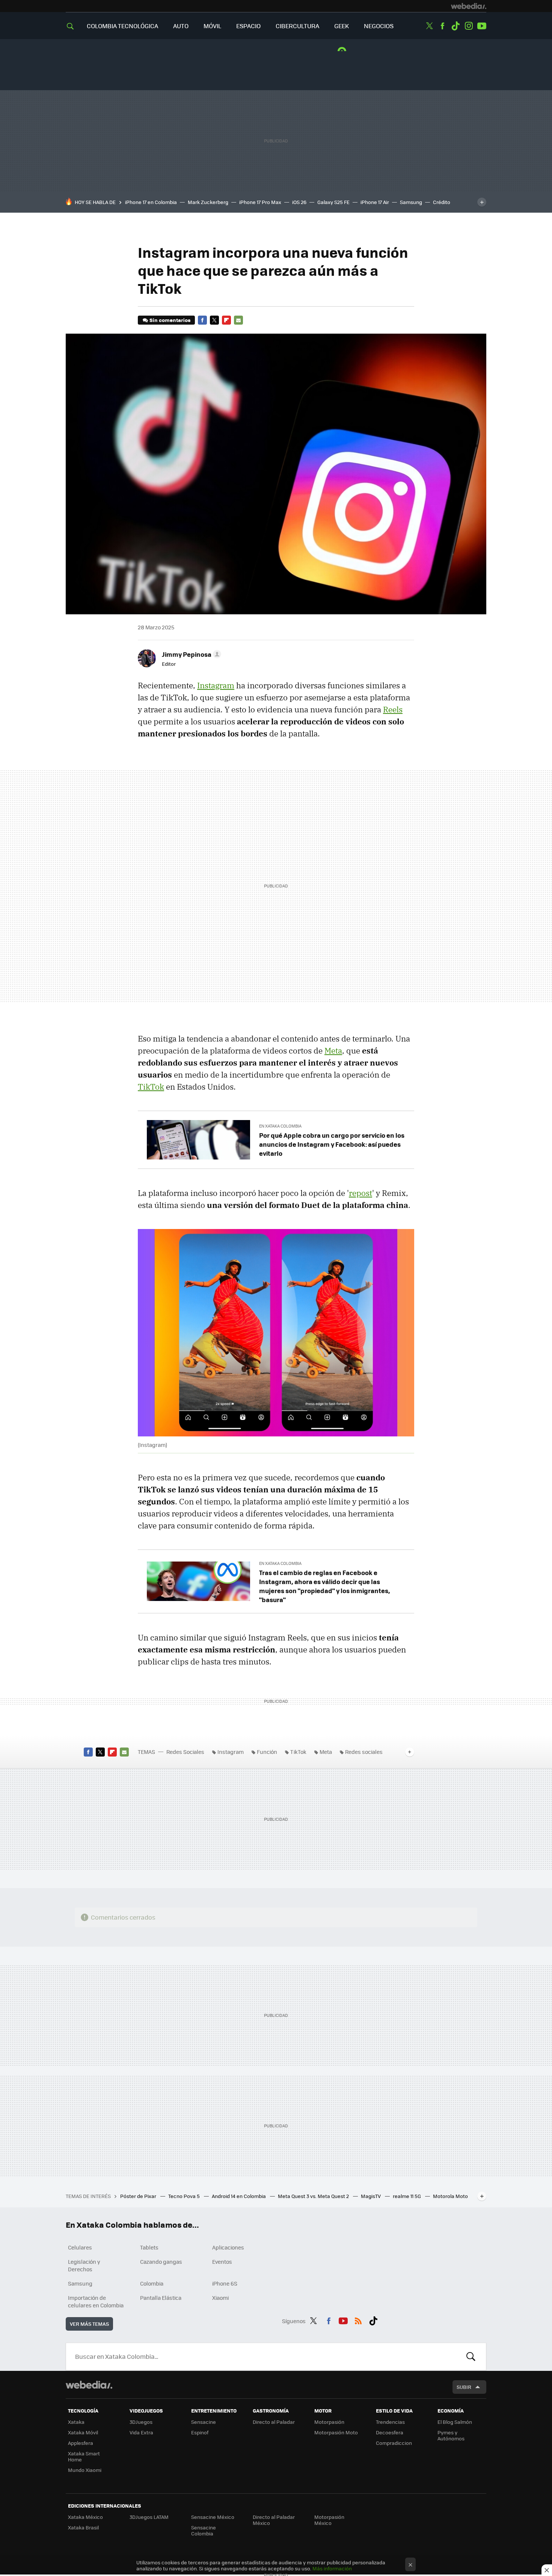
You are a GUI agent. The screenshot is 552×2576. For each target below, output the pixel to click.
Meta (333, 1051)
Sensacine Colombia (204, 2530)
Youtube (482, 26)
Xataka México (85, 2517)
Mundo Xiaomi (85, 2470)
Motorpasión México (329, 2520)
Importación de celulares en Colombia (96, 2301)
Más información (332, 2568)
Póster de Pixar (139, 2196)
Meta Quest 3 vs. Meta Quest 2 (314, 2196)
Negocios (379, 26)
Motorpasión (329, 2422)
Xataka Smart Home (84, 2456)
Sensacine (204, 2422)
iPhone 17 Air (375, 202)
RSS (358, 2320)
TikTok (151, 1087)
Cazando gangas (161, 2262)
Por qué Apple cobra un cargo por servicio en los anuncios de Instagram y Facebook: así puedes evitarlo (332, 1144)
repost (360, 1193)
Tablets (149, 2247)
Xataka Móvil (83, 2432)
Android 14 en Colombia (239, 2196)
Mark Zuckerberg (208, 202)
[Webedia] (469, 6)
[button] (190, 654)
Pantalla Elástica (161, 2298)
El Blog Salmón (455, 2422)
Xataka (76, 2422)
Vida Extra (141, 2432)
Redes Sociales (185, 1752)
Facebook (442, 26)
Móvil (212, 26)
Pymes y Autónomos (451, 2435)
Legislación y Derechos (84, 2265)
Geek (342, 26)
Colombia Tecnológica (122, 26)
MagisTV (371, 2196)
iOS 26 (299, 202)
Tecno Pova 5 (185, 2196)
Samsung (411, 202)
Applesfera (81, 2443)
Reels (393, 709)
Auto (181, 26)
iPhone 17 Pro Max (260, 202)
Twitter (429, 26)
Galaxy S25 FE (333, 202)
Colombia (152, 2283)
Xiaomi (220, 2298)
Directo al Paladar (274, 2422)
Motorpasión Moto (336, 2432)
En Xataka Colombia (280, 1126)
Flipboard (226, 320)
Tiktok (455, 26)
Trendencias (390, 2422)
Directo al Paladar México (274, 2520)
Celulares (80, 2247)
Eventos (222, 2262)
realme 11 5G (407, 2196)
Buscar (471, 2357)
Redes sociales (364, 1752)
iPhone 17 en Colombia (151, 202)
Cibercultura (297, 26)
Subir (464, 2387)
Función (267, 1752)
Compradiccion (394, 2443)
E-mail (238, 320)
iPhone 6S (225, 2283)
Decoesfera (390, 2432)
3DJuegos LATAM (149, 2517)
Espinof (200, 2432)
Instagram (469, 26)
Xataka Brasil (83, 2527)
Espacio (248, 26)
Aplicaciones (228, 2247)
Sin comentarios (170, 320)
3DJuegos (141, 2422)
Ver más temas (89, 2324)
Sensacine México (213, 2517)
